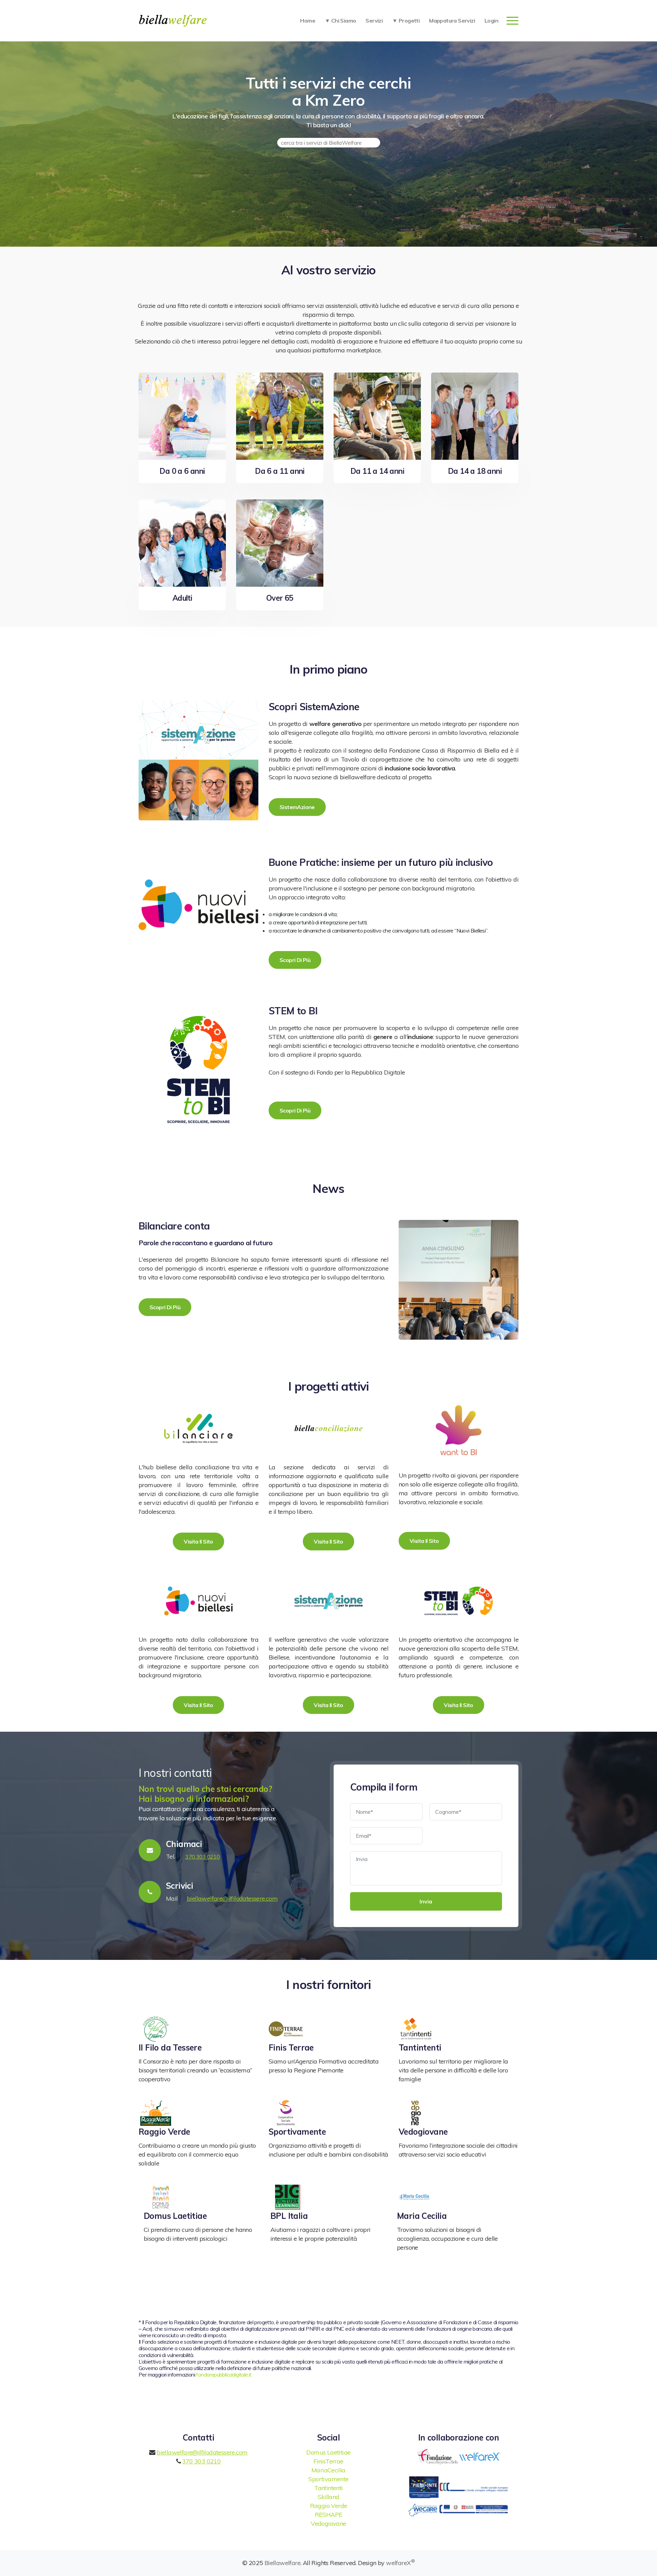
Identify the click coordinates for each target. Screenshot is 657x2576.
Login (491, 21)
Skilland (328, 2497)
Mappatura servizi (452, 21)
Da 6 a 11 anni (280, 471)
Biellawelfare (282, 2563)
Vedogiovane (423, 2132)
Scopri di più (295, 960)
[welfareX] (480, 2456)
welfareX (400, 2563)
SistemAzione (297, 807)
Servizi (374, 21)
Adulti (182, 598)
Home (308, 21)
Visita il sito (198, 1541)
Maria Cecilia (422, 2216)
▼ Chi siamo (340, 21)
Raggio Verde (164, 2132)
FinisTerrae (328, 2461)
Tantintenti (420, 2047)
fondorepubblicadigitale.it (224, 2375)
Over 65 (280, 598)
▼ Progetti (406, 21)
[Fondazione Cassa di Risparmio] (438, 2456)
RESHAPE (329, 2515)
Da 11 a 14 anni (377, 471)
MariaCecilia (328, 2470)
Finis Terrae (291, 2047)
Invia (426, 1901)
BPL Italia (289, 2216)
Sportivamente (297, 2132)
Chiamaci (184, 1844)
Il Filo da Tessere (170, 2047)
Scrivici (179, 1886)
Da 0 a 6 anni (182, 471)
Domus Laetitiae (175, 2216)
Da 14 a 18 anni (475, 471)
